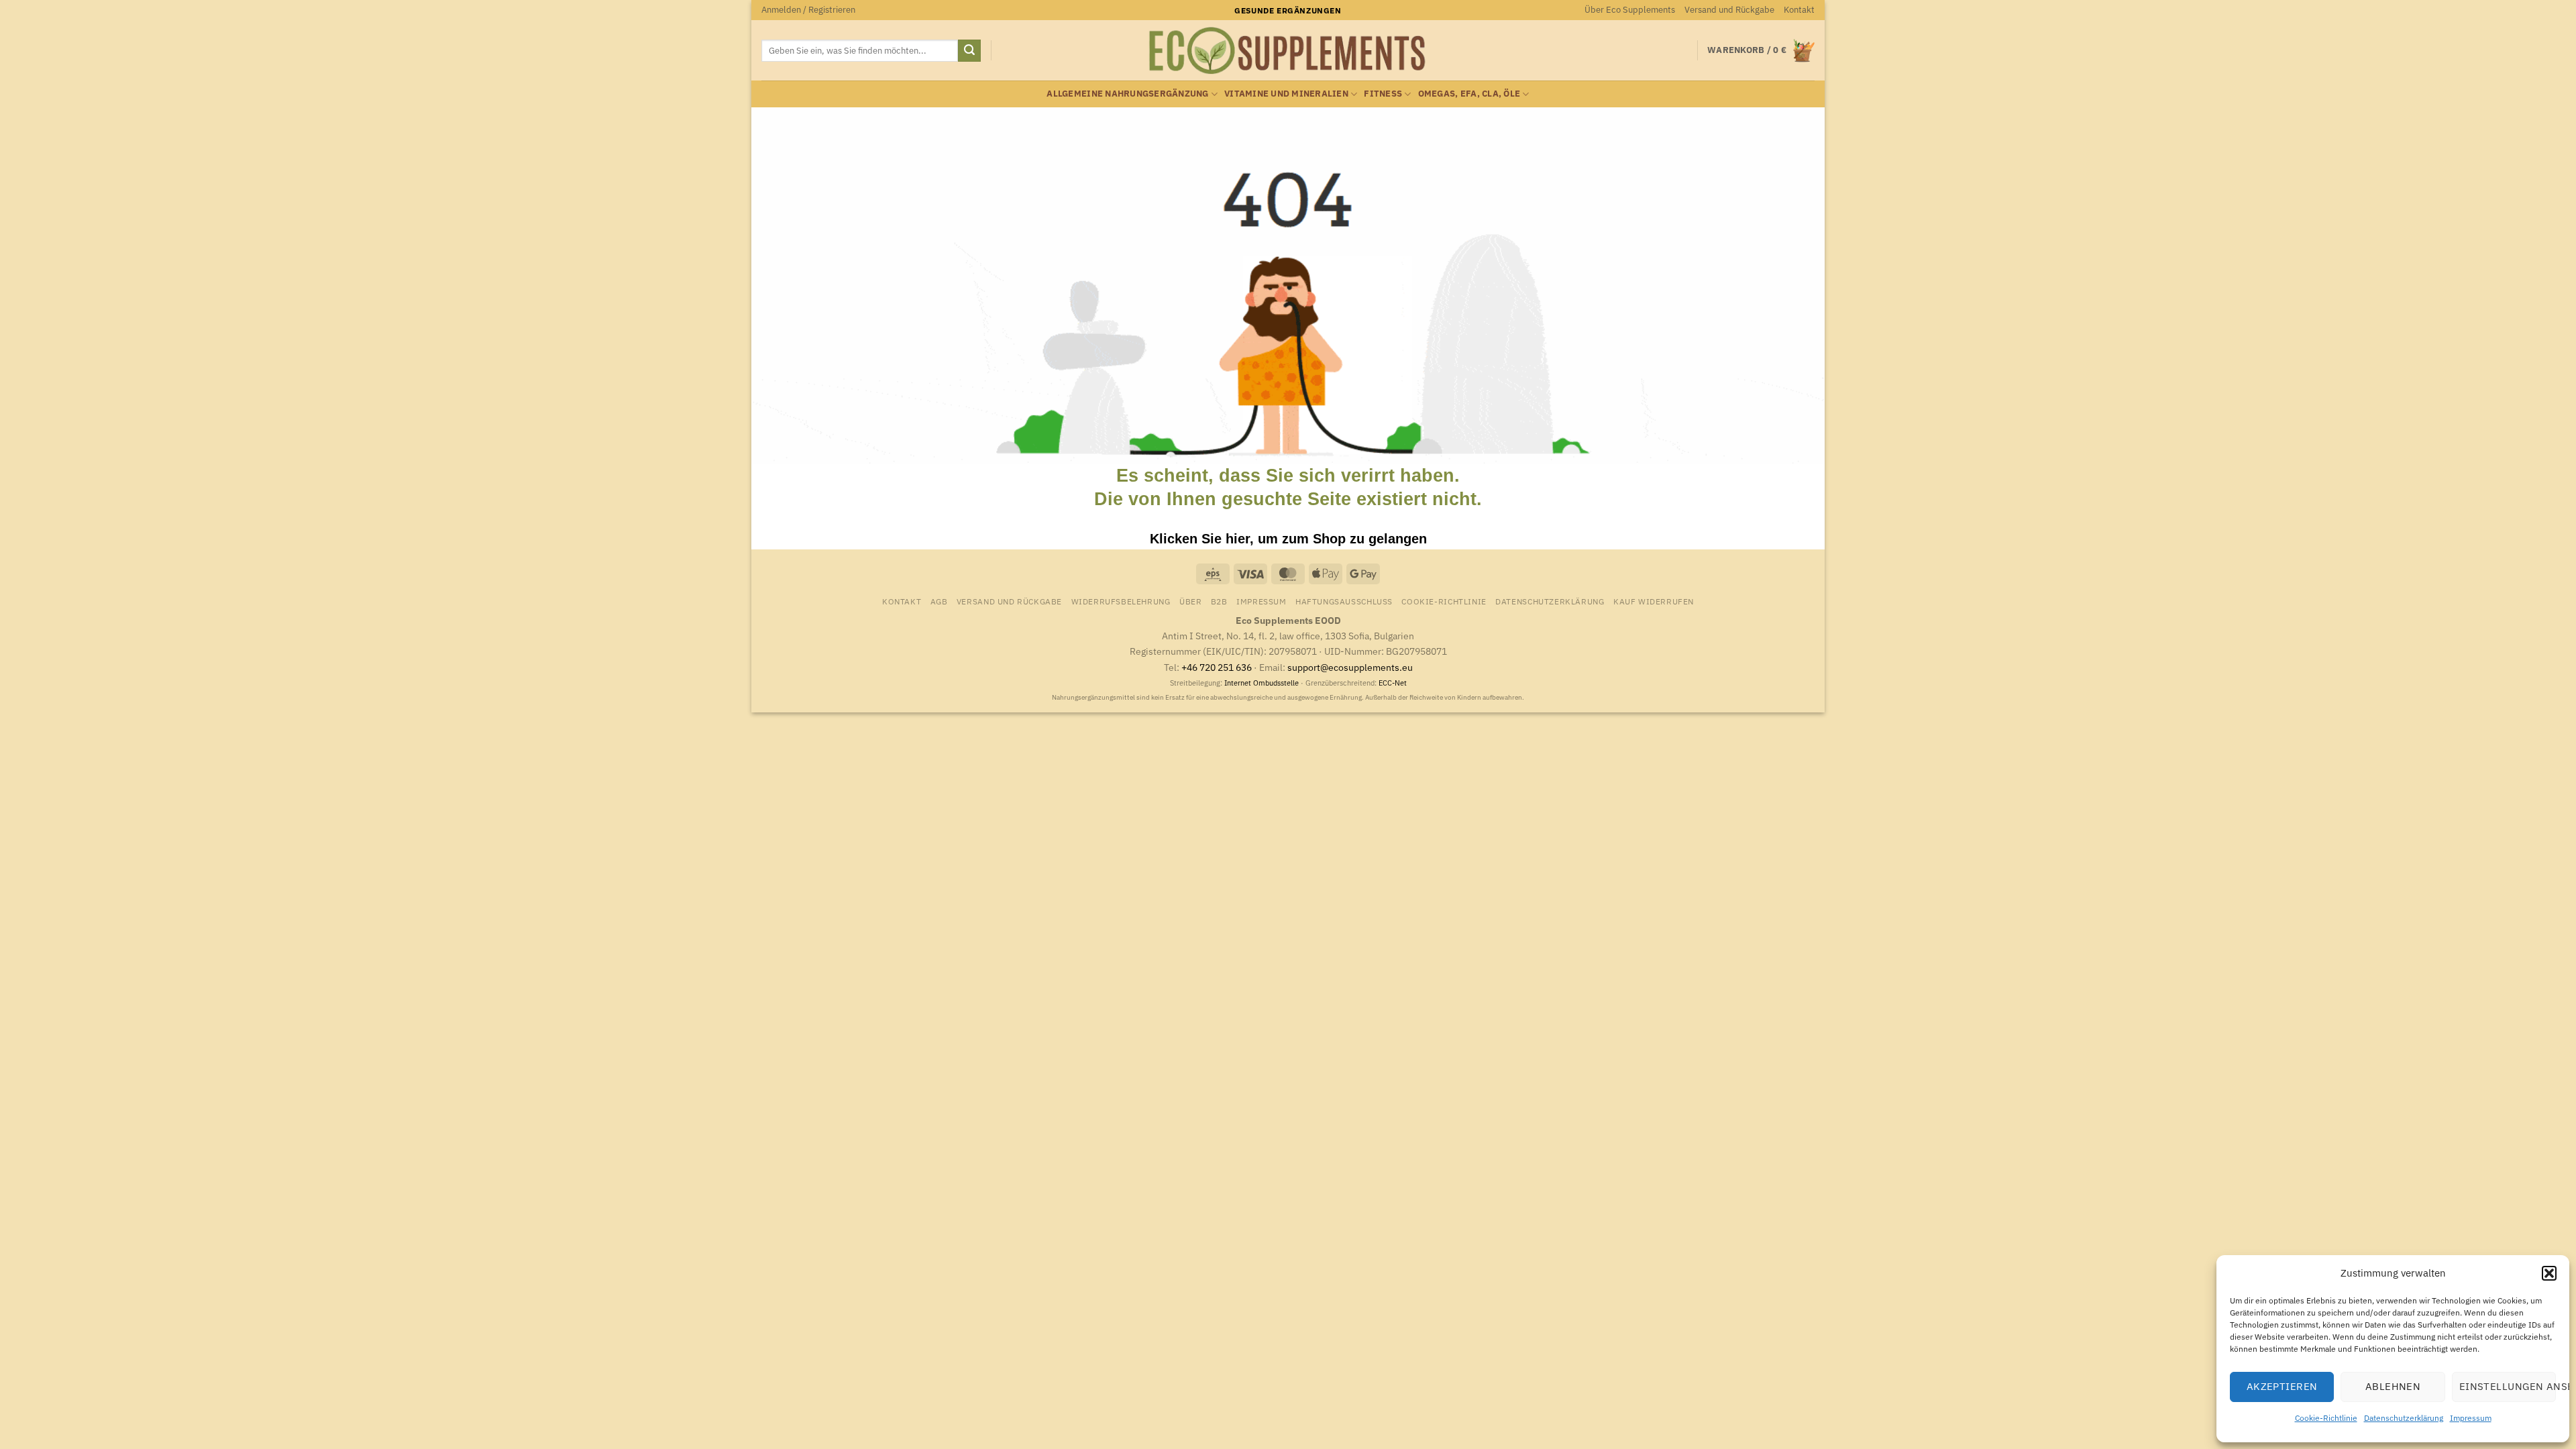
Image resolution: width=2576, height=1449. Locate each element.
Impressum (2471, 1418)
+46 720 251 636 (1217, 667)
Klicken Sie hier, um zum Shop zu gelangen (1288, 539)
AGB (939, 601)
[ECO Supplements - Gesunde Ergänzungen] (1288, 51)
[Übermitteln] (969, 51)
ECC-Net (1393, 683)
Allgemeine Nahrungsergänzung (1127, 94)
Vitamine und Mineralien (1286, 94)
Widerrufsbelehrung (1121, 601)
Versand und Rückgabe (1729, 10)
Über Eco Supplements (1630, 10)
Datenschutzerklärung (2404, 1418)
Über (1190, 601)
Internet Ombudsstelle (1262, 683)
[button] (2549, 1273)
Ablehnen (2393, 1386)
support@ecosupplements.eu (1350, 667)
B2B (1219, 601)
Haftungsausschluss (1344, 601)
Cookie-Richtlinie (2326, 1418)
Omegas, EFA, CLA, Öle (1469, 94)
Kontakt (1799, 10)
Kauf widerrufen (1654, 601)
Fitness (1383, 94)
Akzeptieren (2282, 1386)
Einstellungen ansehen (2508, 1386)
